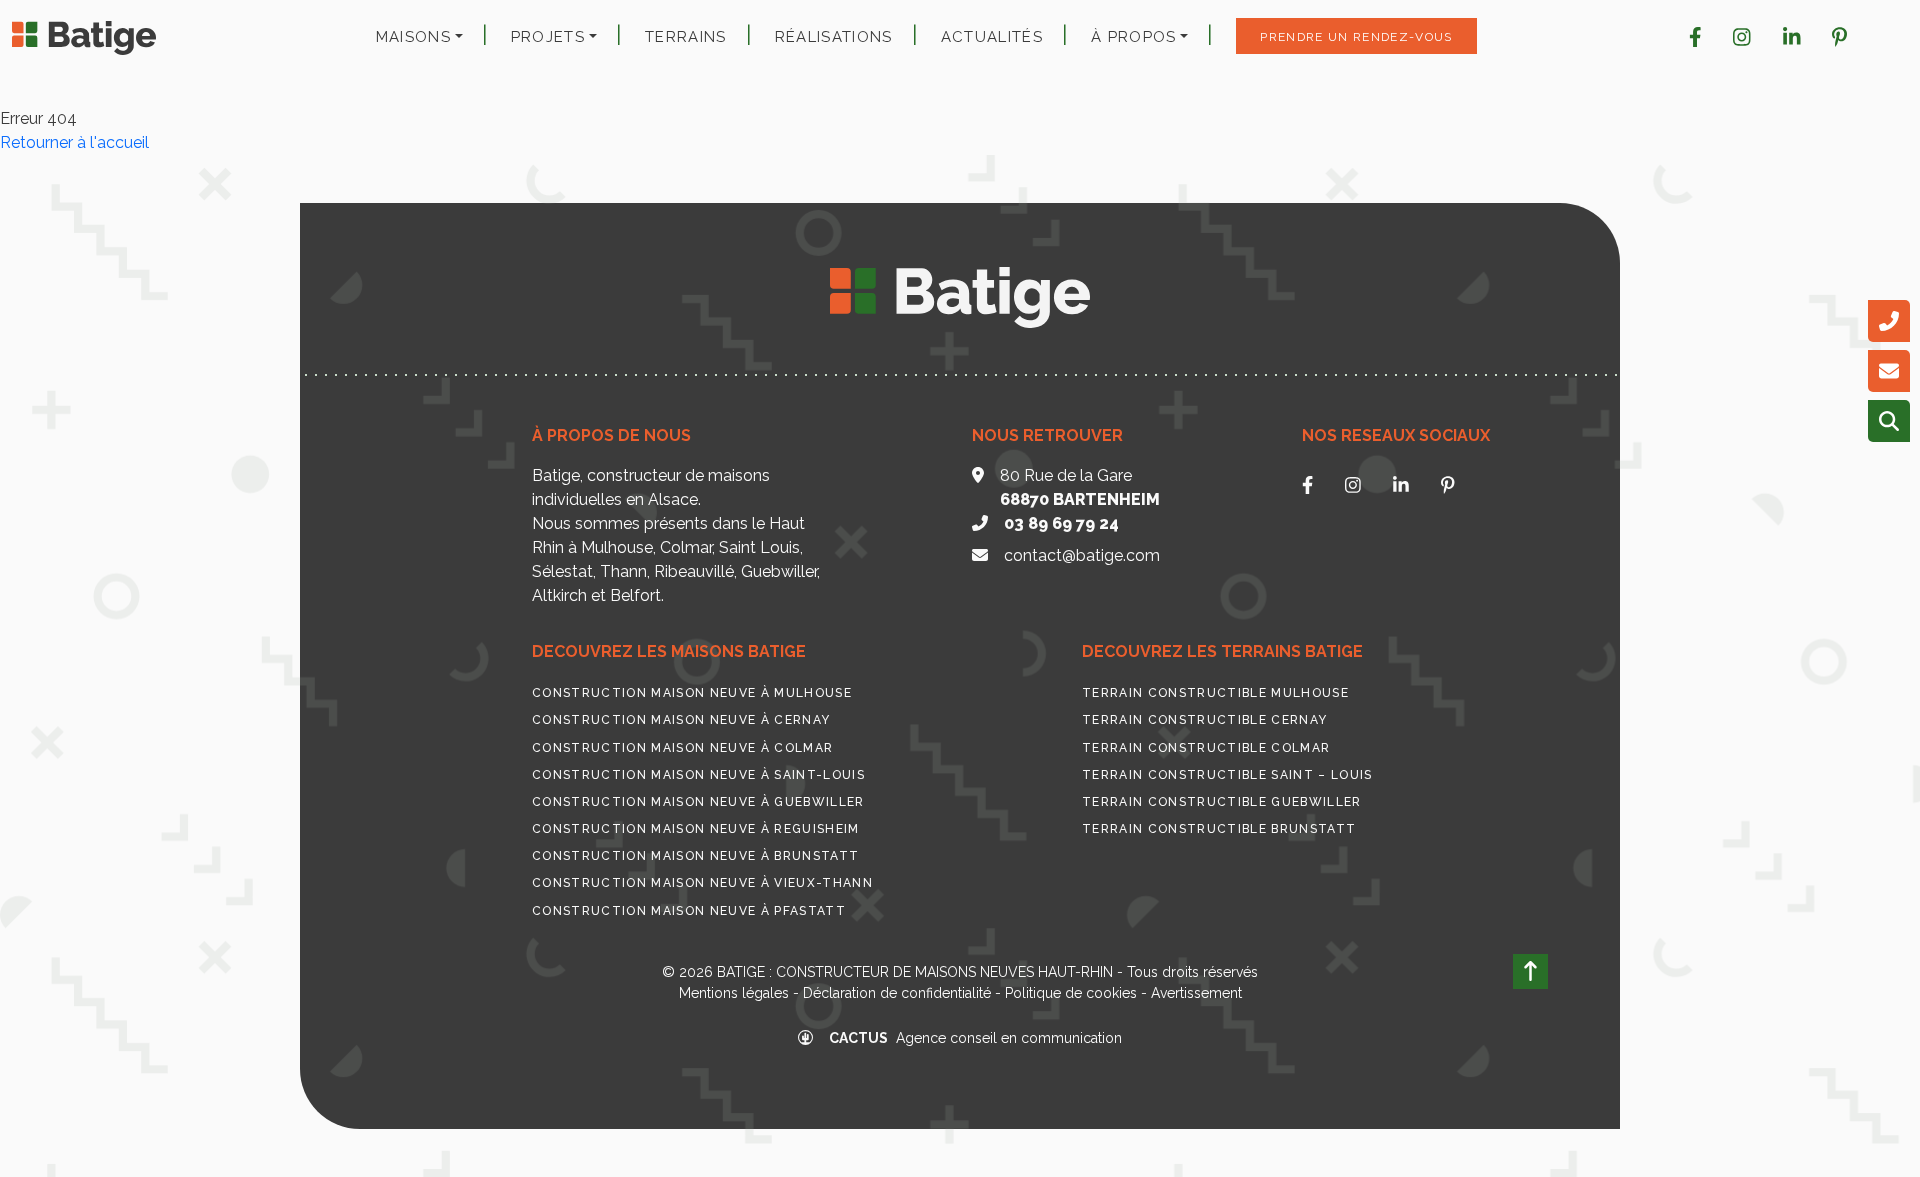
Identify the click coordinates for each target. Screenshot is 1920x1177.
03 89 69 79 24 (1061, 523)
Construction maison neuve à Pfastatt (689, 911)
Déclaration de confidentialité (897, 993)
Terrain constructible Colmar (1206, 748)
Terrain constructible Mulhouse (1215, 693)
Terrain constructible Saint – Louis (1227, 775)
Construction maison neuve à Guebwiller (698, 802)
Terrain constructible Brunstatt (1219, 829)
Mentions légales (734, 993)
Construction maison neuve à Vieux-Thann (702, 883)
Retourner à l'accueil (74, 142)
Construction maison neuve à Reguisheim (696, 829)
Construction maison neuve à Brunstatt (695, 856)
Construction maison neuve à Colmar (682, 748)
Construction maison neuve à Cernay (681, 720)
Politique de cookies (1071, 993)
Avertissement (1196, 993)
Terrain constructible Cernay (1204, 720)
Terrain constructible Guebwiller (1222, 802)
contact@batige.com (1082, 555)
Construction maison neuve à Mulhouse (692, 693)
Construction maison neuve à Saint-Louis (698, 775)
